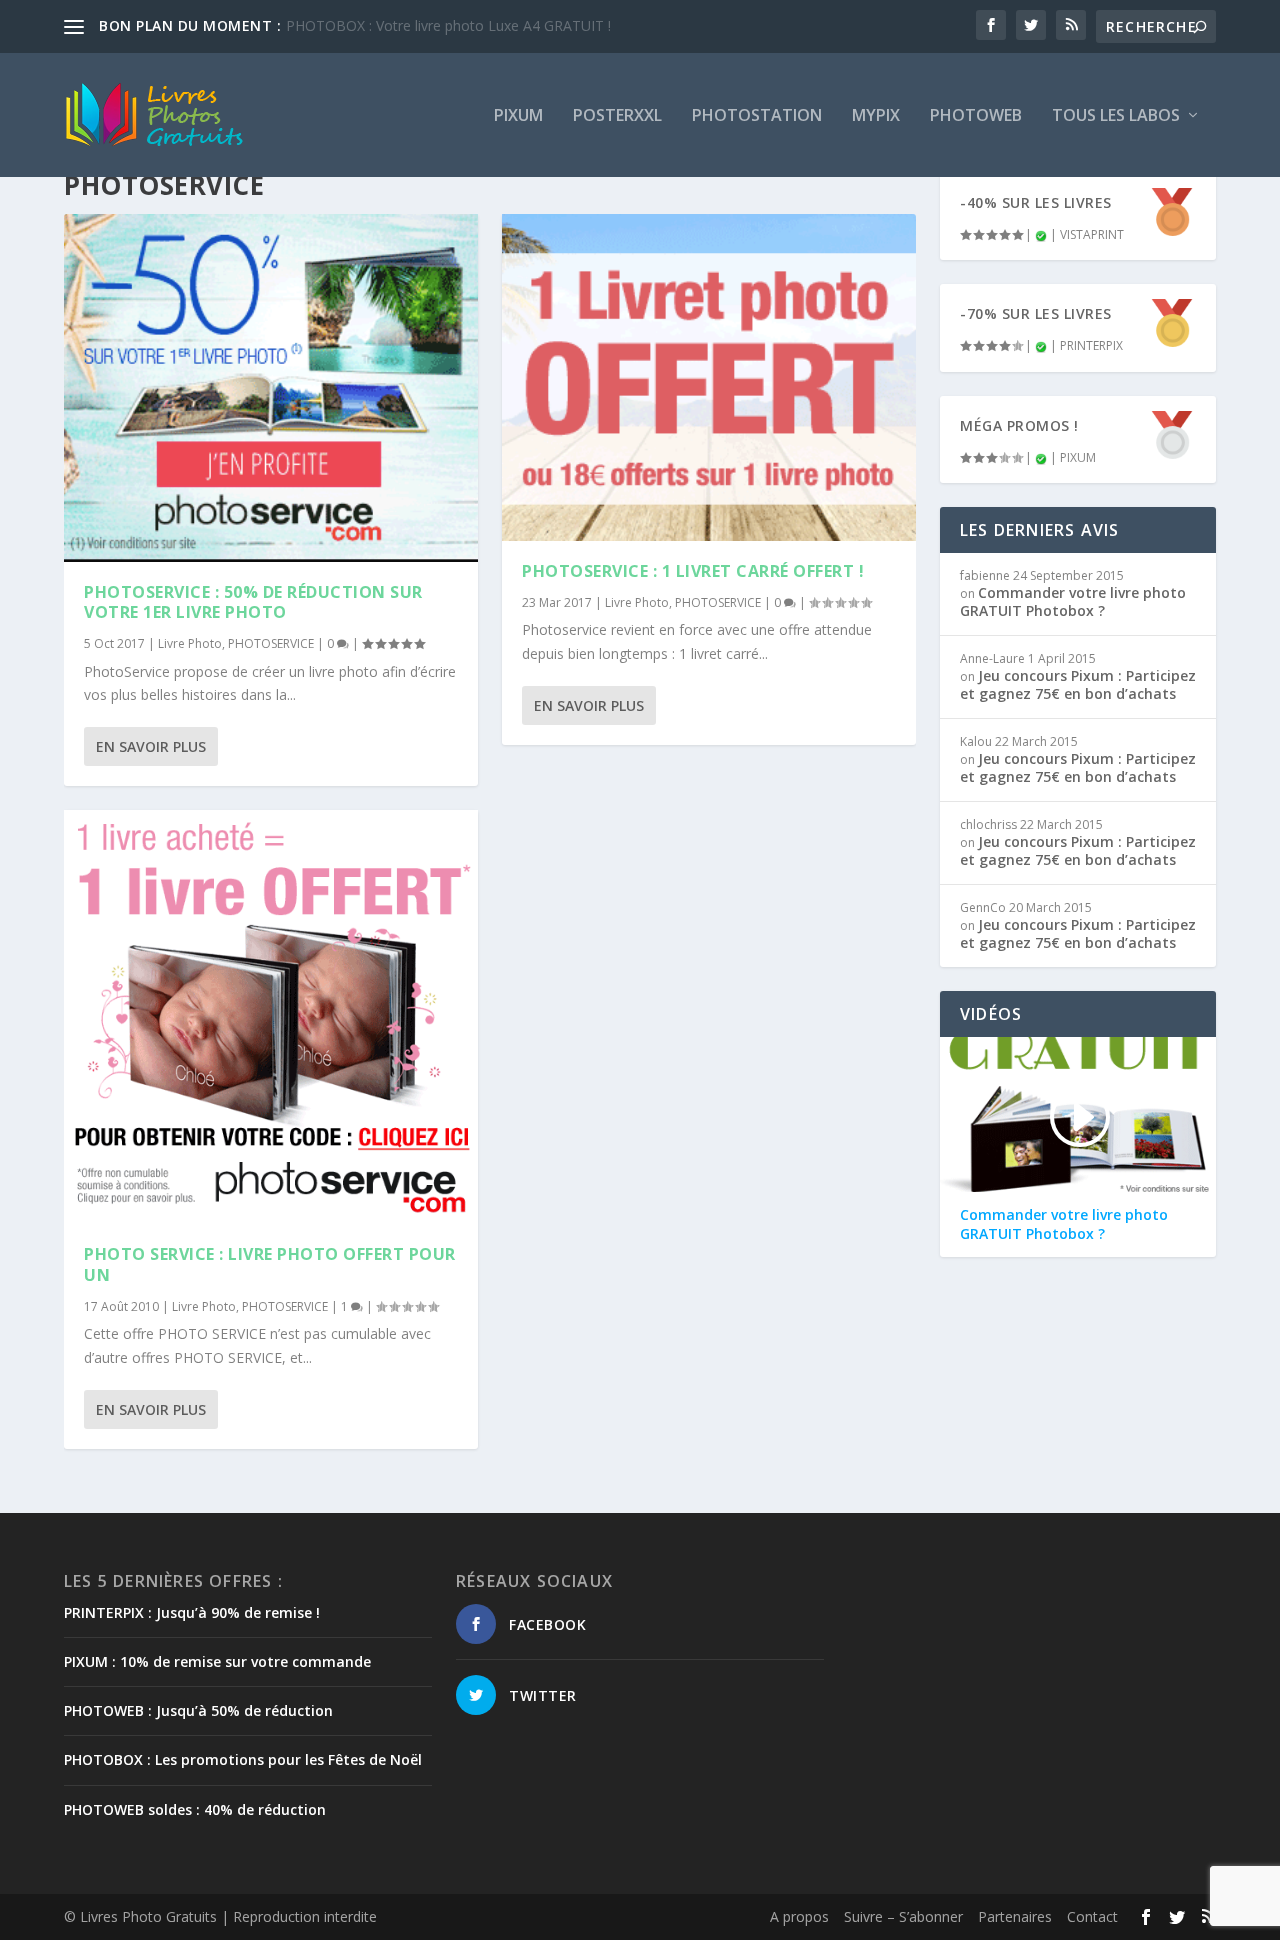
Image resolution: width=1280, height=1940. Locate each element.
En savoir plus (151, 746)
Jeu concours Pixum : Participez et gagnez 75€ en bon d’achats (1078, 684)
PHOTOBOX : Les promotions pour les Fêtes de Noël (243, 1759)
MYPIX (876, 116)
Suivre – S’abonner (903, 1916)
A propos (799, 1916)
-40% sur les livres (1036, 202)
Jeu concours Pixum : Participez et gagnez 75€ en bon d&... (475, 25)
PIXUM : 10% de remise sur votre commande (217, 1661)
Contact (1092, 1916)
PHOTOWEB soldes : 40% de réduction (195, 1809)
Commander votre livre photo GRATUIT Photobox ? (1073, 601)
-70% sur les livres (1036, 313)
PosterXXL (617, 116)
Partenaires (1015, 1916)
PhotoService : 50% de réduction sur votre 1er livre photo (253, 602)
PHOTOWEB (976, 116)
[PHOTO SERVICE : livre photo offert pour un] (271, 1017)
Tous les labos (1116, 116)
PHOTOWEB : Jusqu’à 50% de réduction (198, 1710)
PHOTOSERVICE (271, 643)
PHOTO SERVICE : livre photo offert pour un (270, 1264)
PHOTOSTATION (757, 116)
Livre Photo (190, 643)
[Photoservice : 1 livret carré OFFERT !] (709, 377)
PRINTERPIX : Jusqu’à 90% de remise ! (192, 1612)
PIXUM (518, 116)
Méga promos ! (1019, 425)
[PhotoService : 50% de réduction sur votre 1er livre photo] (271, 388)
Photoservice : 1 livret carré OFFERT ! (693, 571)
